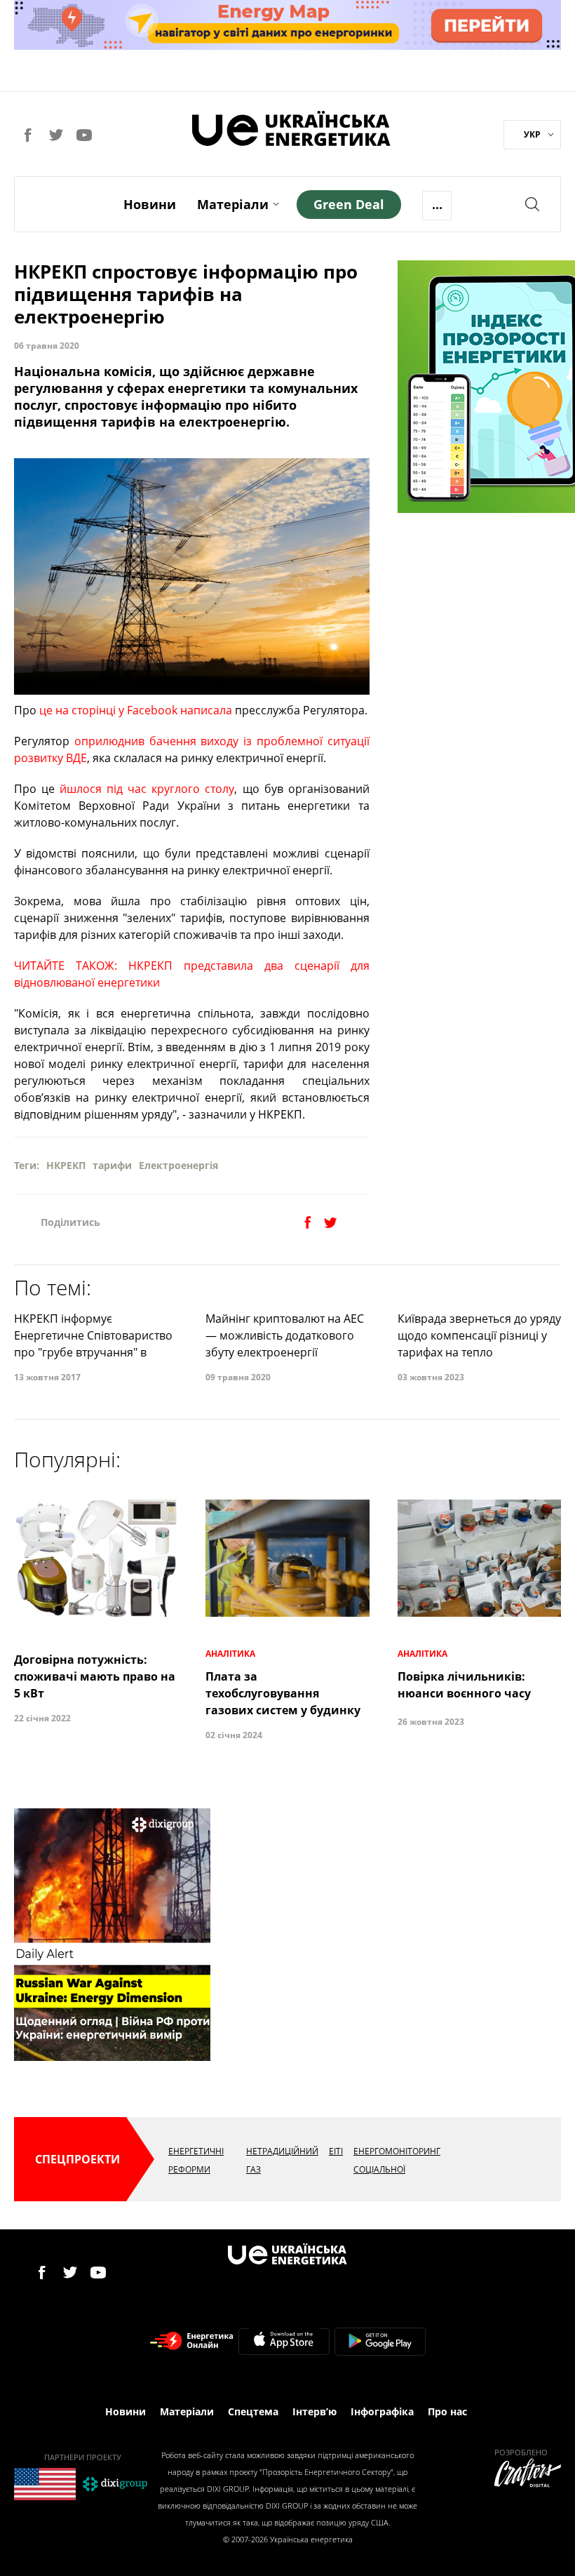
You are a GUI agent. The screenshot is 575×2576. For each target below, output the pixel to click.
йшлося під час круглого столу (147, 789)
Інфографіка (382, 2411)
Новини (150, 204)
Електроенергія (178, 1165)
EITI (336, 2151)
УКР (532, 134)
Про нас (447, 2411)
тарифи (112, 1165)
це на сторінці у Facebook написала (136, 710)
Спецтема (253, 2411)
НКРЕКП (66, 1165)
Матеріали (233, 204)
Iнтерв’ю (314, 2411)
